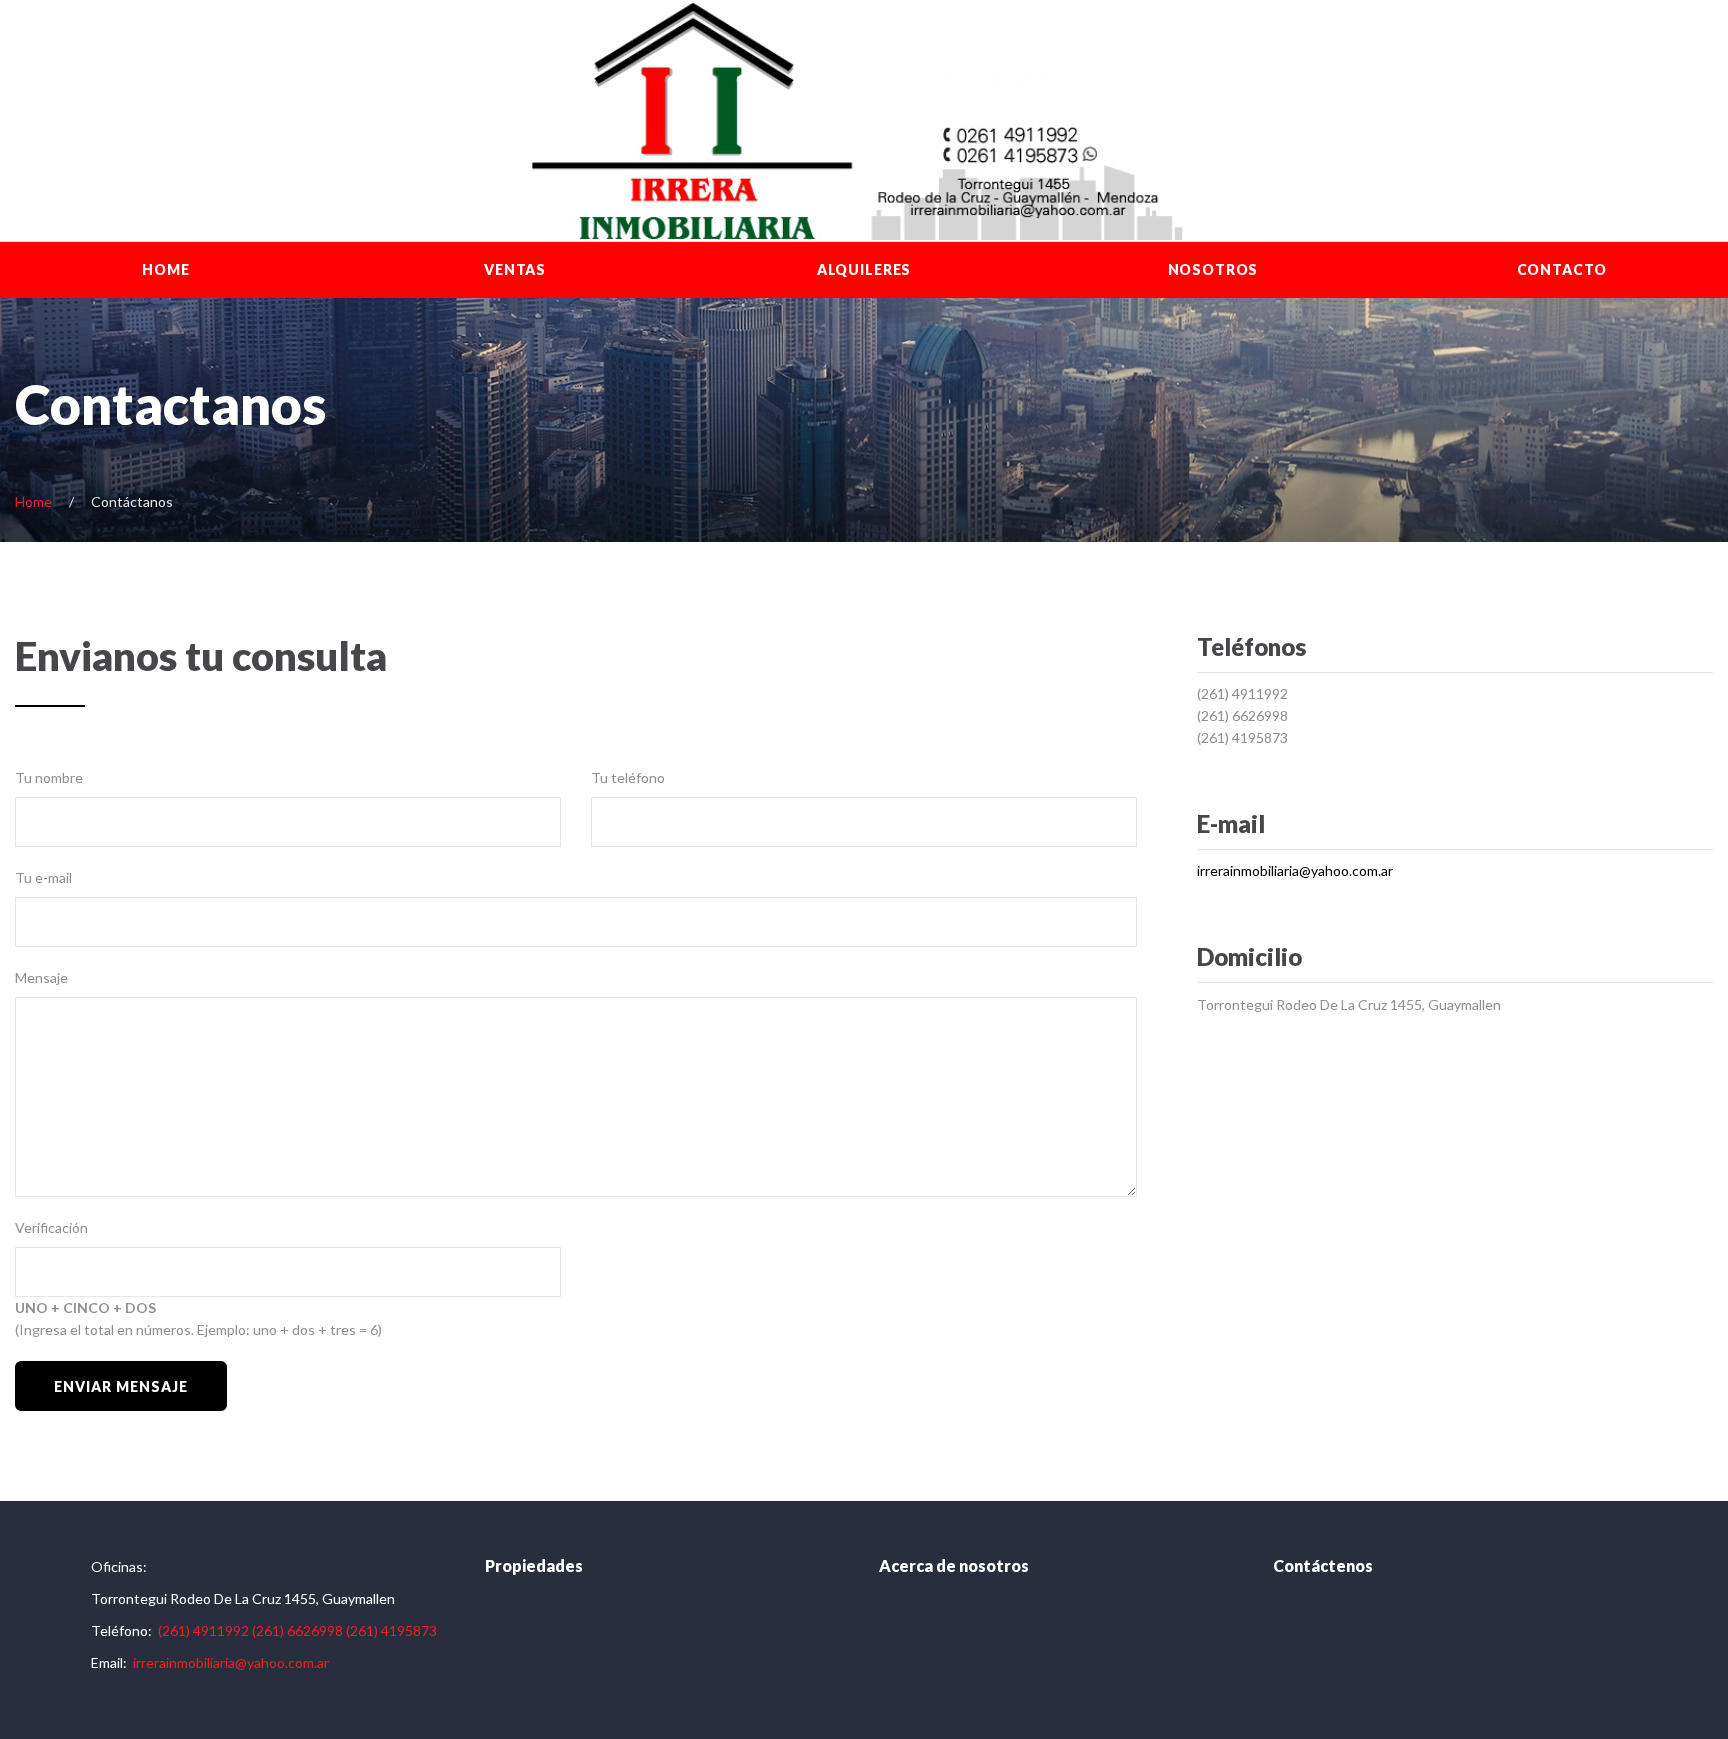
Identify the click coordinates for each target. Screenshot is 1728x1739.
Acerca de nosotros (954, 1565)
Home (165, 269)
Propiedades (534, 1565)
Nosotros (1213, 269)
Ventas (515, 269)
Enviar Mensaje (120, 1386)
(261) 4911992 (1242, 693)
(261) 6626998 (1242, 715)
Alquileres (864, 269)
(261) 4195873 (1242, 737)
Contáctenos (1323, 1565)
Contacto (1562, 269)
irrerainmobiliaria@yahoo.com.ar (1295, 870)
